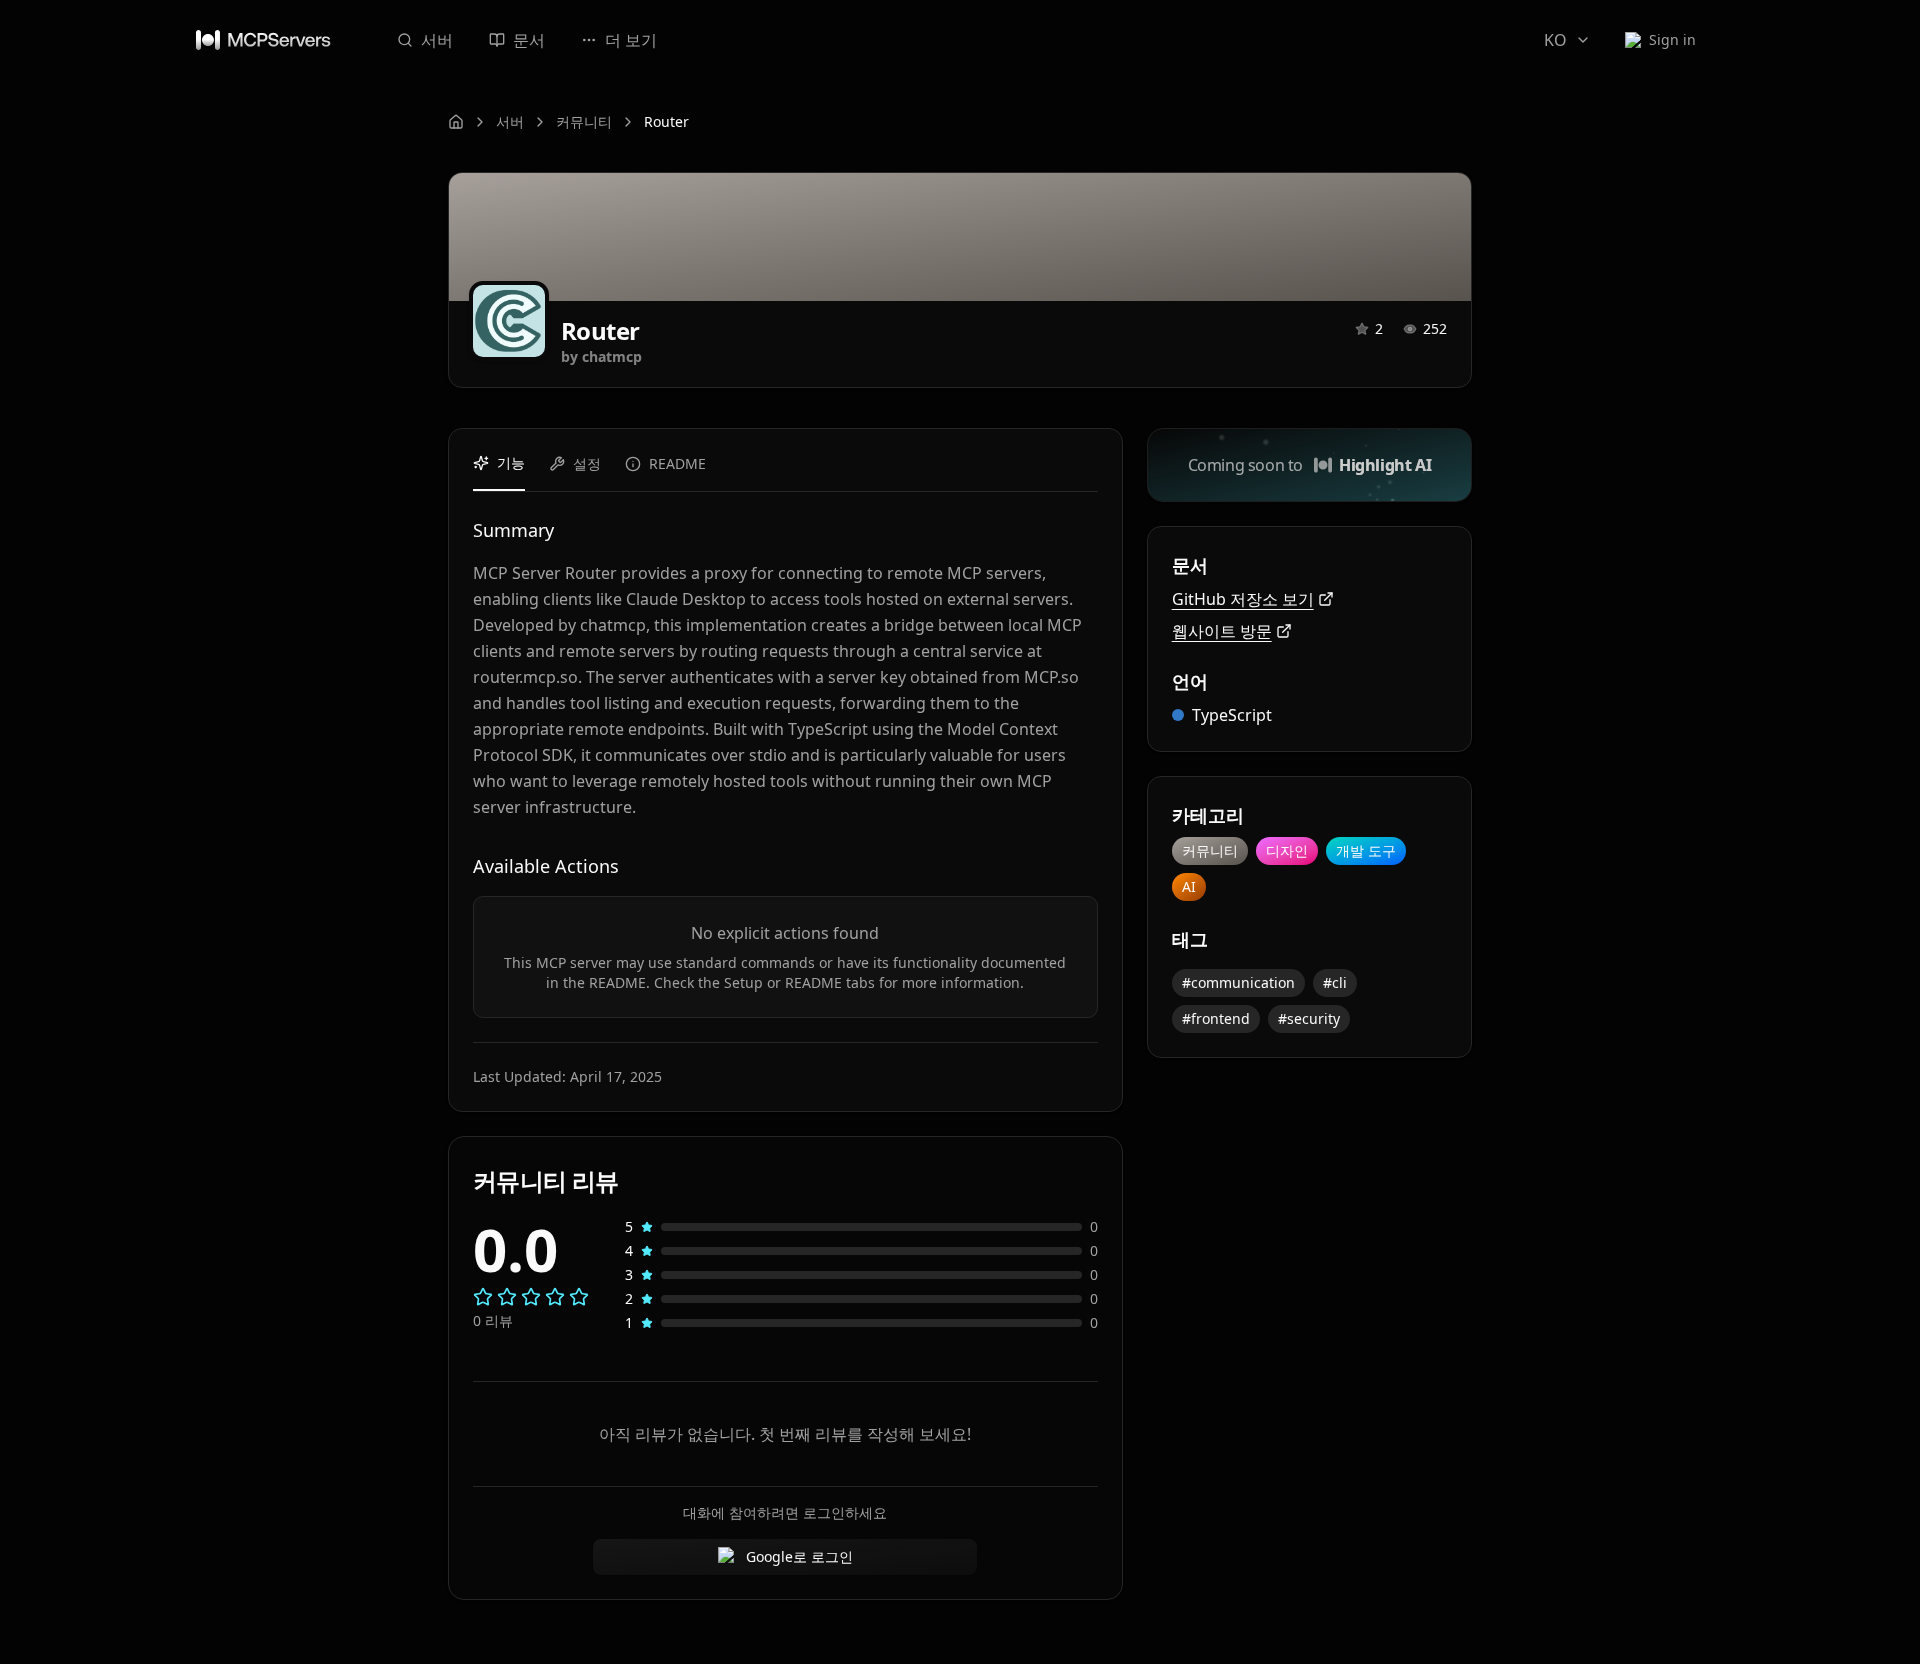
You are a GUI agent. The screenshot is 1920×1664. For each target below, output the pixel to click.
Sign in (1672, 39)
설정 (587, 463)
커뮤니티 (584, 121)
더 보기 (631, 40)
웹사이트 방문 (1222, 631)
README (677, 463)
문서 (529, 40)
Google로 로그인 (799, 1556)
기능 (511, 462)
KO (1555, 40)
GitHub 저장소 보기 (1243, 599)
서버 (437, 40)
